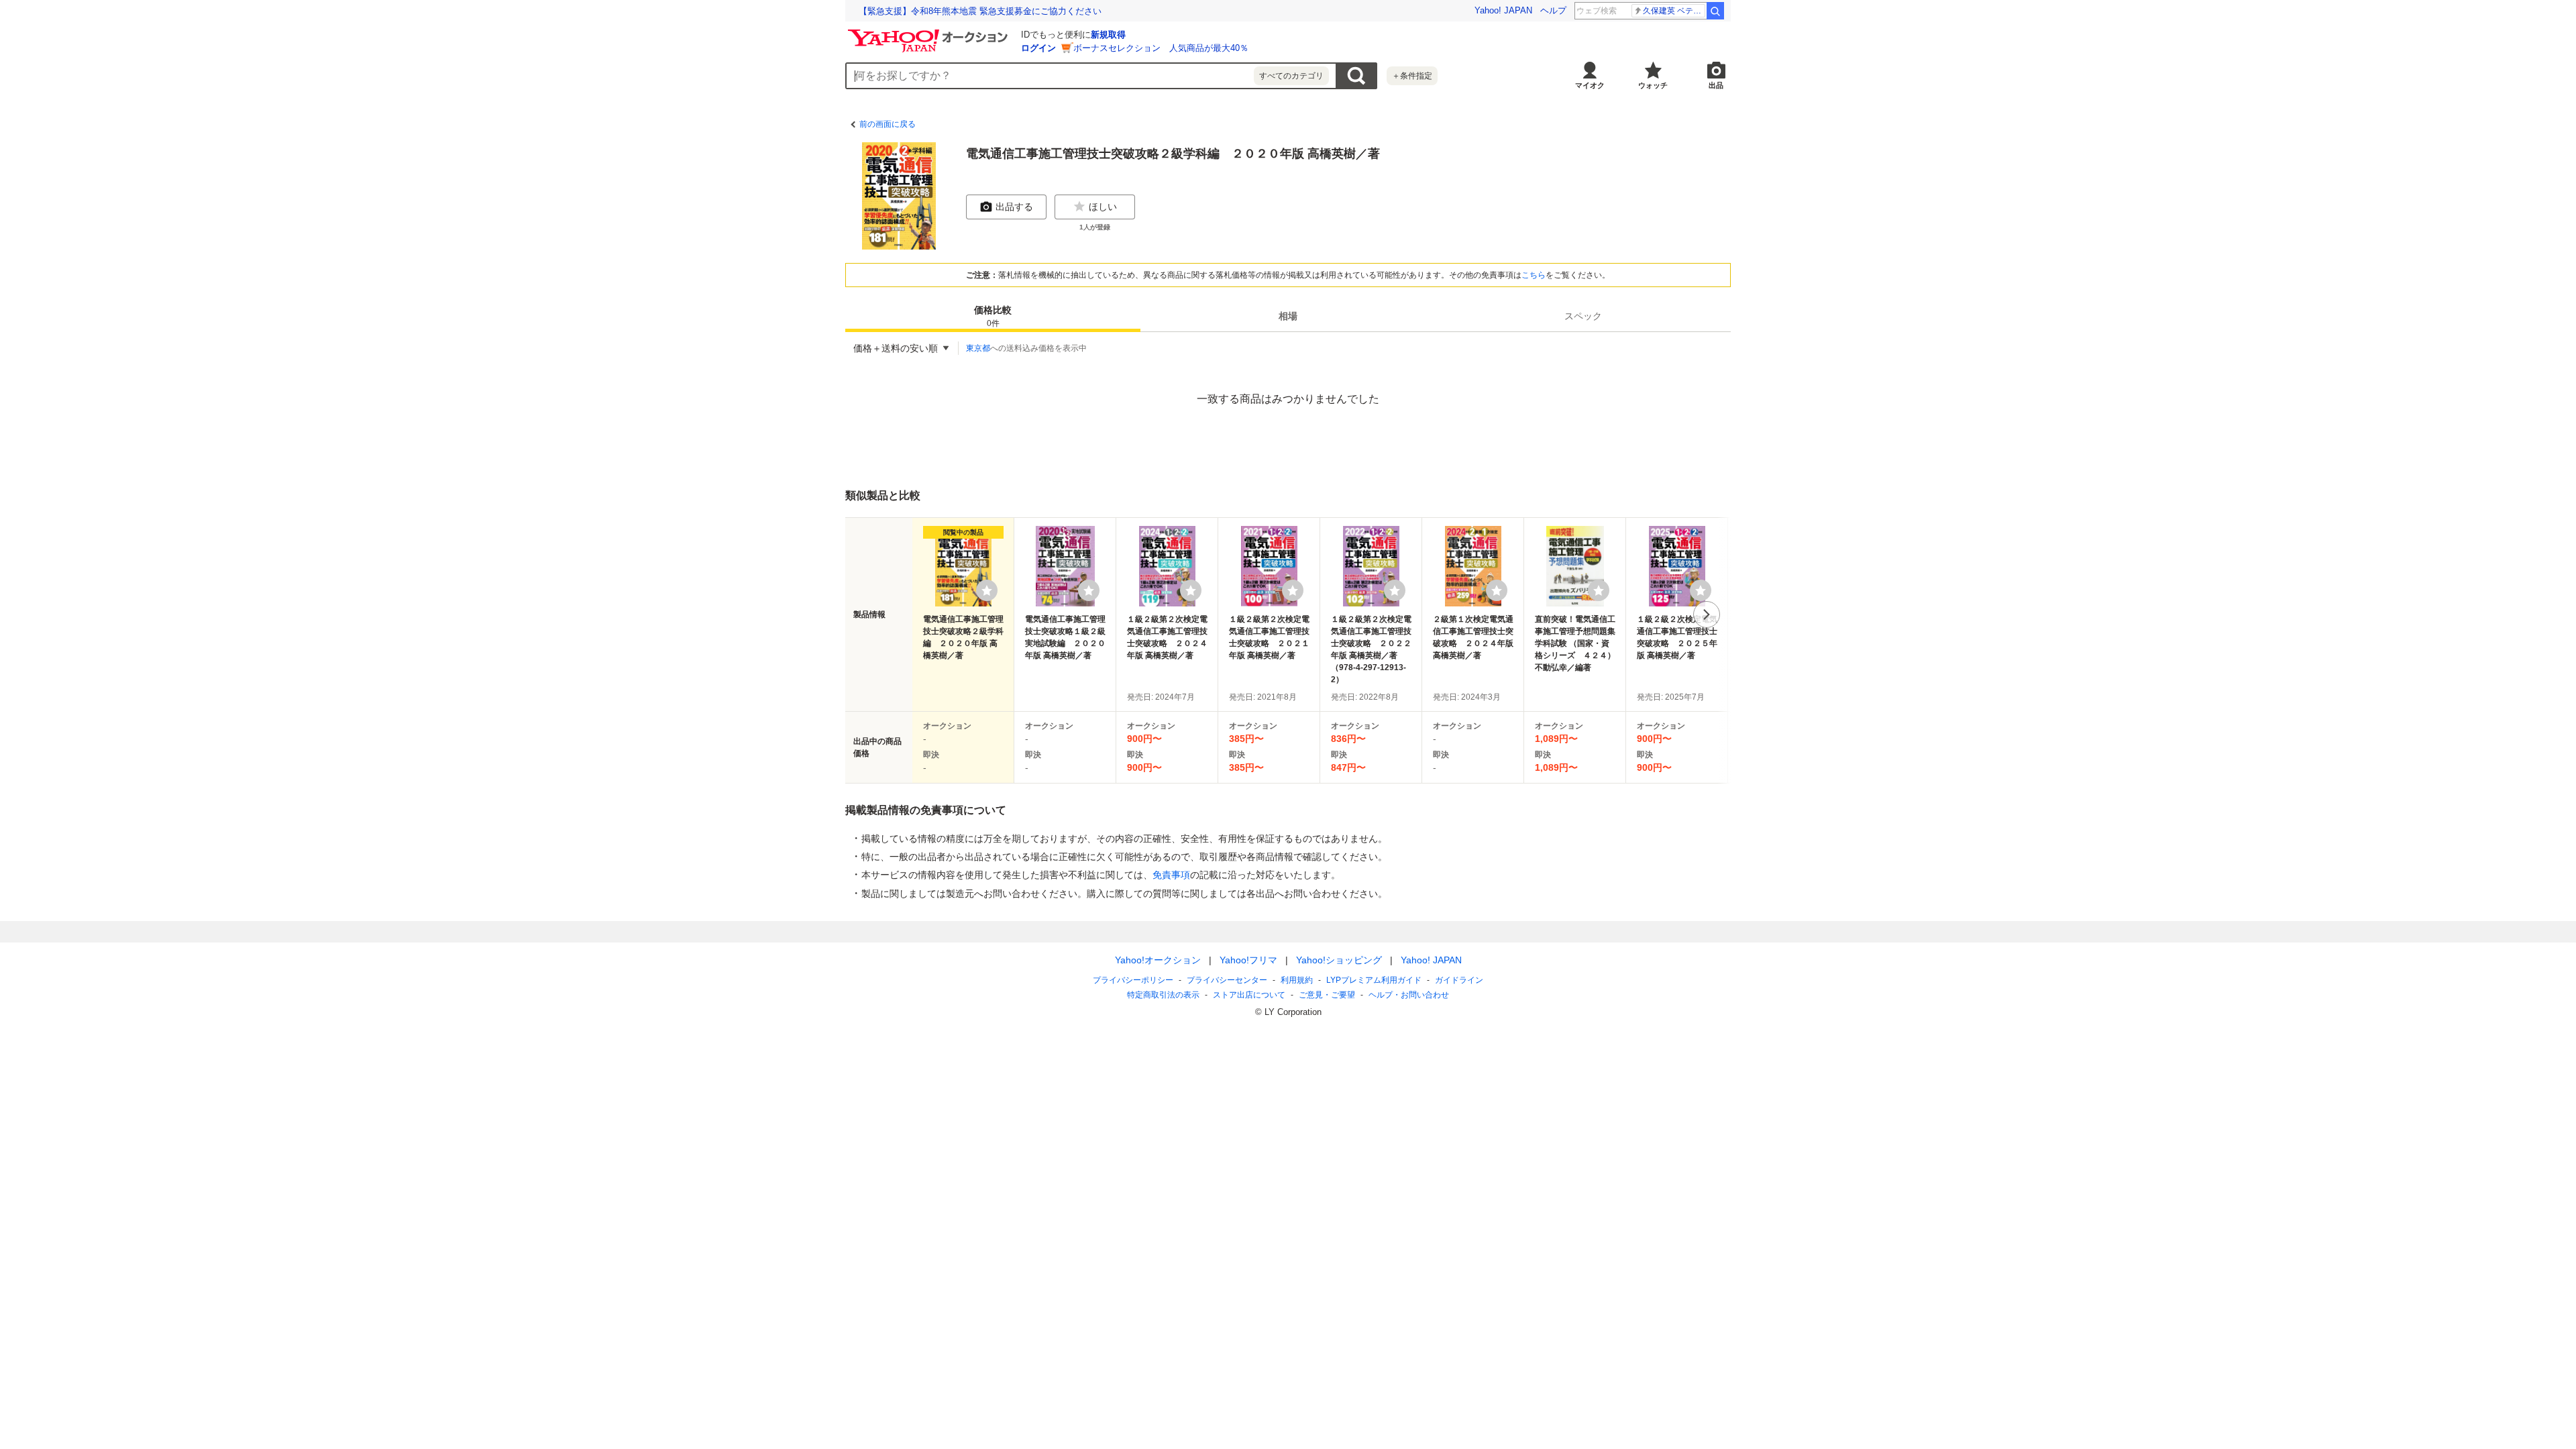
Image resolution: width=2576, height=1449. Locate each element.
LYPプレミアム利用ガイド (1374, 980)
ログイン (1038, 48)
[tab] (993, 316)
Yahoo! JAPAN (1503, 10)
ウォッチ (1653, 85)
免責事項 (1171, 875)
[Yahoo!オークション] (930, 33)
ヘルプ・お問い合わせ (1409, 995)
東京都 (978, 348)
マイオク (1590, 85)
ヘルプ (1553, 10)
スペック (1583, 316)
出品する (1014, 207)
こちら (1534, 275)
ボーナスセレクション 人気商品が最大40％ (1161, 48)
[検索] (1715, 11)
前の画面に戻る (888, 124)
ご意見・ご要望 (1327, 995)
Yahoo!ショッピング (1339, 960)
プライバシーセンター (1227, 980)
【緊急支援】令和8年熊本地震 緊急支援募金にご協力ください (980, 11)
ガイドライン (1459, 980)
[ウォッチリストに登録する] (987, 590)
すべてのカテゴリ (1291, 76)
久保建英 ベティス (1674, 11)
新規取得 (1108, 35)
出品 (1716, 85)
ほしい (1103, 207)
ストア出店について (1249, 995)
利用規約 (1297, 980)
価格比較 (993, 316)
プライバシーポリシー (1133, 980)
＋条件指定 (1412, 76)
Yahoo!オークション (1158, 960)
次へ (1707, 614)
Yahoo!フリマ (1248, 960)
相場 (1288, 316)
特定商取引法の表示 (1163, 995)
